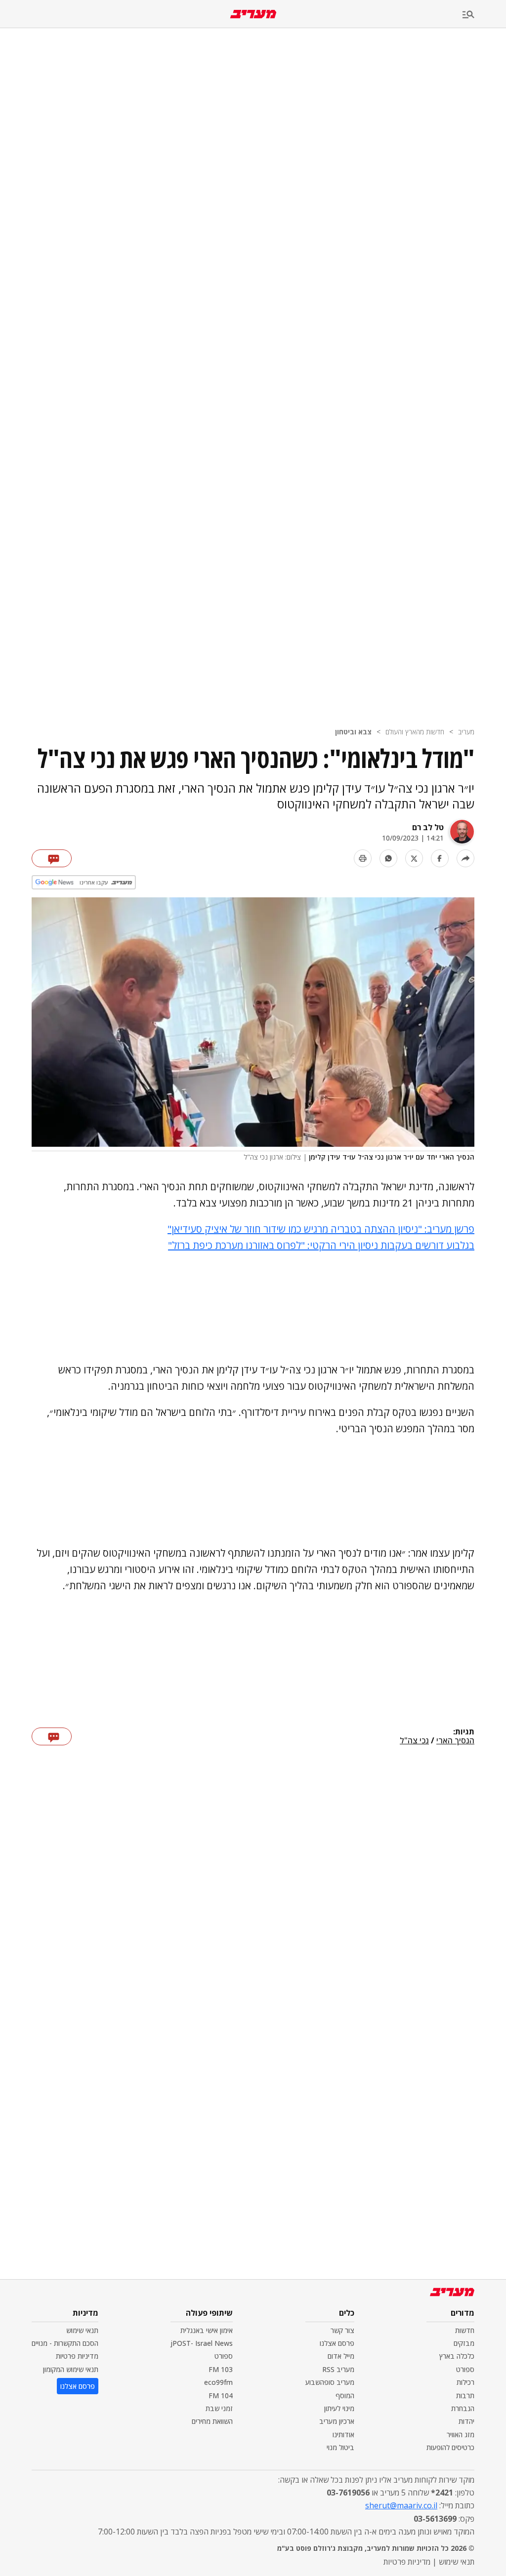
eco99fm (218, 2382)
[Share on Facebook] (440, 858)
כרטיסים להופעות (450, 2447)
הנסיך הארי (455, 1741)
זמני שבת (219, 2408)
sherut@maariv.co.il (401, 2505)
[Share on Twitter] (414, 858)
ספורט (465, 2369)
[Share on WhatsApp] (388, 858)
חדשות (465, 2330)
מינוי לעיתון (339, 2408)
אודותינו (343, 2435)
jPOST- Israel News (202, 2343)
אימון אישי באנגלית (207, 2330)
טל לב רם (428, 827)
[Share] (465, 858)
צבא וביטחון (353, 732)
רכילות (465, 2382)
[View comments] (52, 858)
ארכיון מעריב (337, 2421)
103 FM (221, 2369)
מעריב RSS (338, 2369)
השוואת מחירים (212, 2421)
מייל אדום (341, 2356)
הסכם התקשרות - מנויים (65, 2343)
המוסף (345, 2395)
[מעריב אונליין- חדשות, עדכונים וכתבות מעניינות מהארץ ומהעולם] (253, 14)
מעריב (466, 732)
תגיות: (464, 1732)
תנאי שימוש (82, 2330)
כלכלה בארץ (457, 2356)
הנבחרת (463, 2408)
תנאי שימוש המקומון (71, 2369)
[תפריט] (484, 15)
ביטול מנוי (340, 2447)
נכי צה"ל (414, 1741)
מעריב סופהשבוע (330, 2382)
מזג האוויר (461, 2435)
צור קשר (342, 2330)
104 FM (221, 2395)
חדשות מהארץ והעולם (415, 732)
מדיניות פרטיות (77, 2356)
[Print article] (363, 858)
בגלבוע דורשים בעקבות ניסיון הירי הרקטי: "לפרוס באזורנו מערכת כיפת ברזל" (321, 1245)
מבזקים (464, 2343)
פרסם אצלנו (337, 2343)
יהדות (466, 2421)
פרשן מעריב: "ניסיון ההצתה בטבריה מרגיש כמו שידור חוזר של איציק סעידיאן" (321, 1229)
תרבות (465, 2395)
